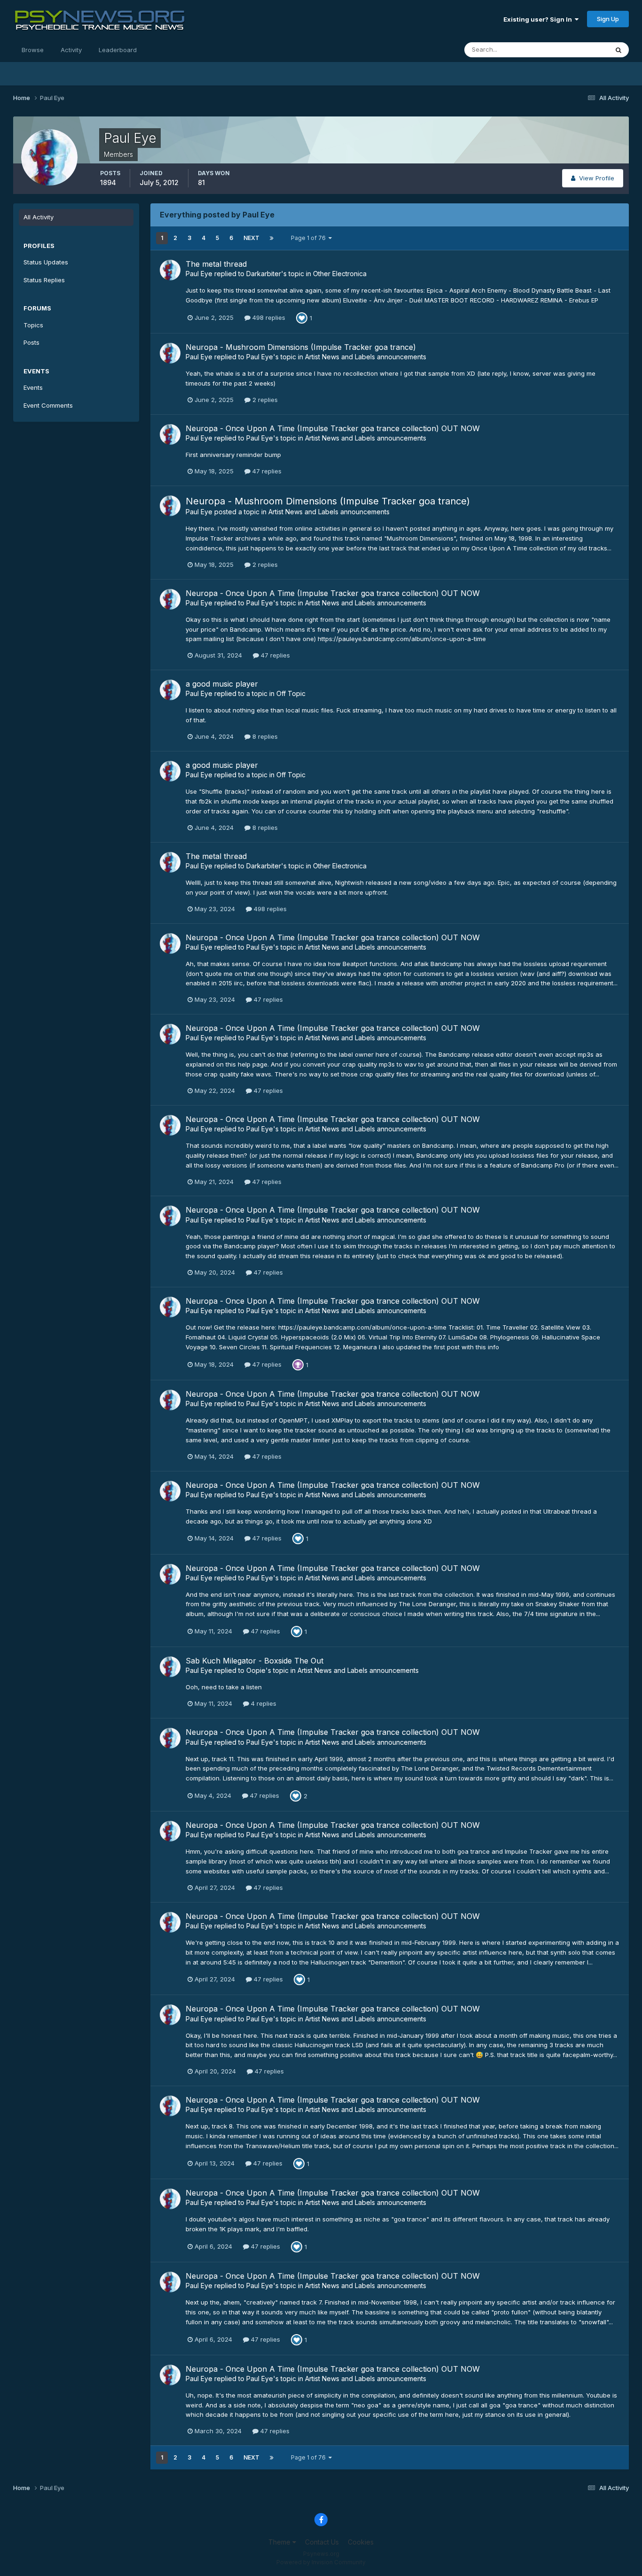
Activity (71, 50)
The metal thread (216, 264)
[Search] (619, 50)
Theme (280, 2542)
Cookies (361, 2542)
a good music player (222, 684)
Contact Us (322, 2542)
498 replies (268, 317)
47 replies (266, 471)
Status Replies (44, 280)
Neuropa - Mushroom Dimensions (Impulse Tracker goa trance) (301, 347)
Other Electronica (340, 274)
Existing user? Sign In (539, 19)
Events (33, 387)
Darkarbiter (264, 274)
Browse (33, 50)
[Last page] (272, 238)
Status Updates (574, 50)
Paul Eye (199, 274)
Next (251, 238)
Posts (31, 342)
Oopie (256, 1670)
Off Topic (291, 693)
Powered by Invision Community (321, 2562)
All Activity (39, 217)
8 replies (264, 736)
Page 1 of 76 (310, 238)
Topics (33, 325)
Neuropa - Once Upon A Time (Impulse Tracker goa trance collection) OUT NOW (333, 428)
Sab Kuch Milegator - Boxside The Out (254, 1661)
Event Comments (48, 405)
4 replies (263, 1703)
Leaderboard (118, 50)
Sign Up (608, 19)
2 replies (264, 400)
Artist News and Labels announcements (366, 357)
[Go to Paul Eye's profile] (170, 270)
